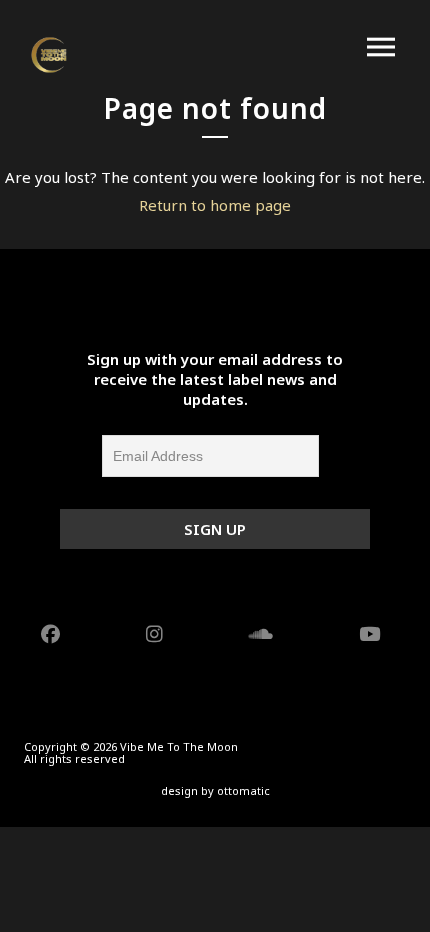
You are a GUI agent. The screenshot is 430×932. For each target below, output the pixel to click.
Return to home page (215, 205)
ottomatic (243, 790)
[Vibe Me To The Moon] (50, 55)
